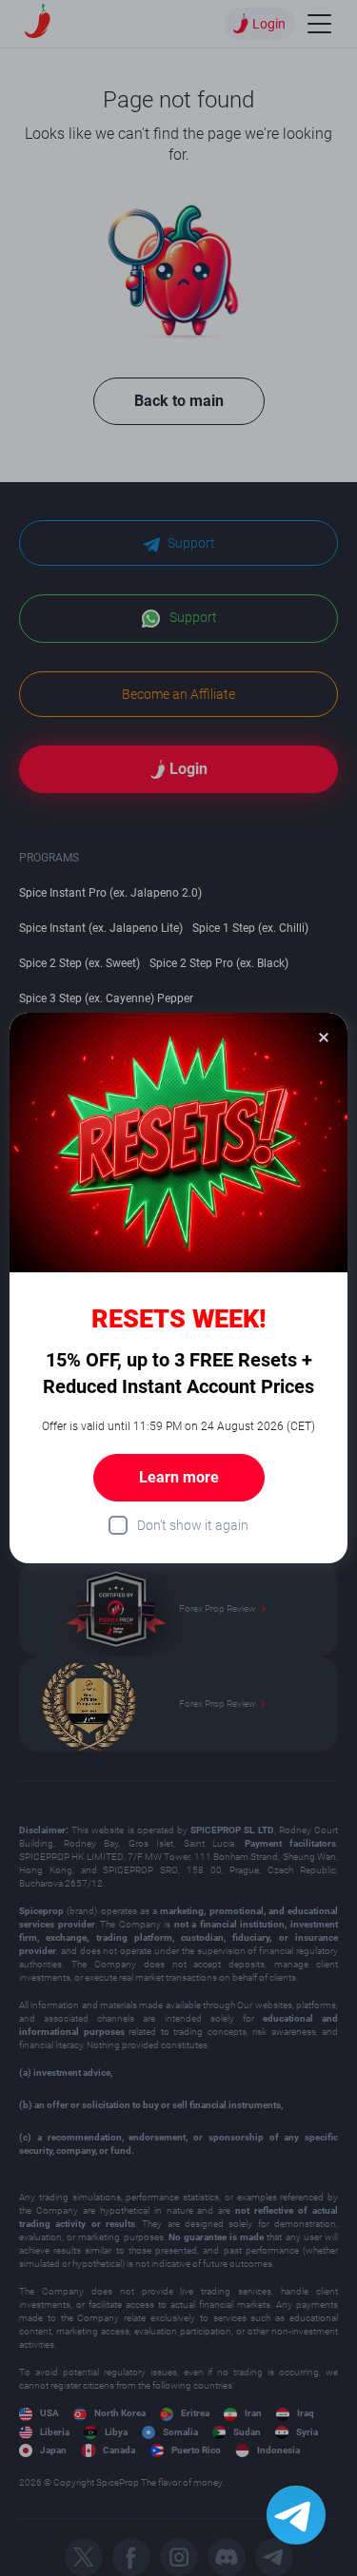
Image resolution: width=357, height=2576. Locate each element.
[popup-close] (324, 1036)
